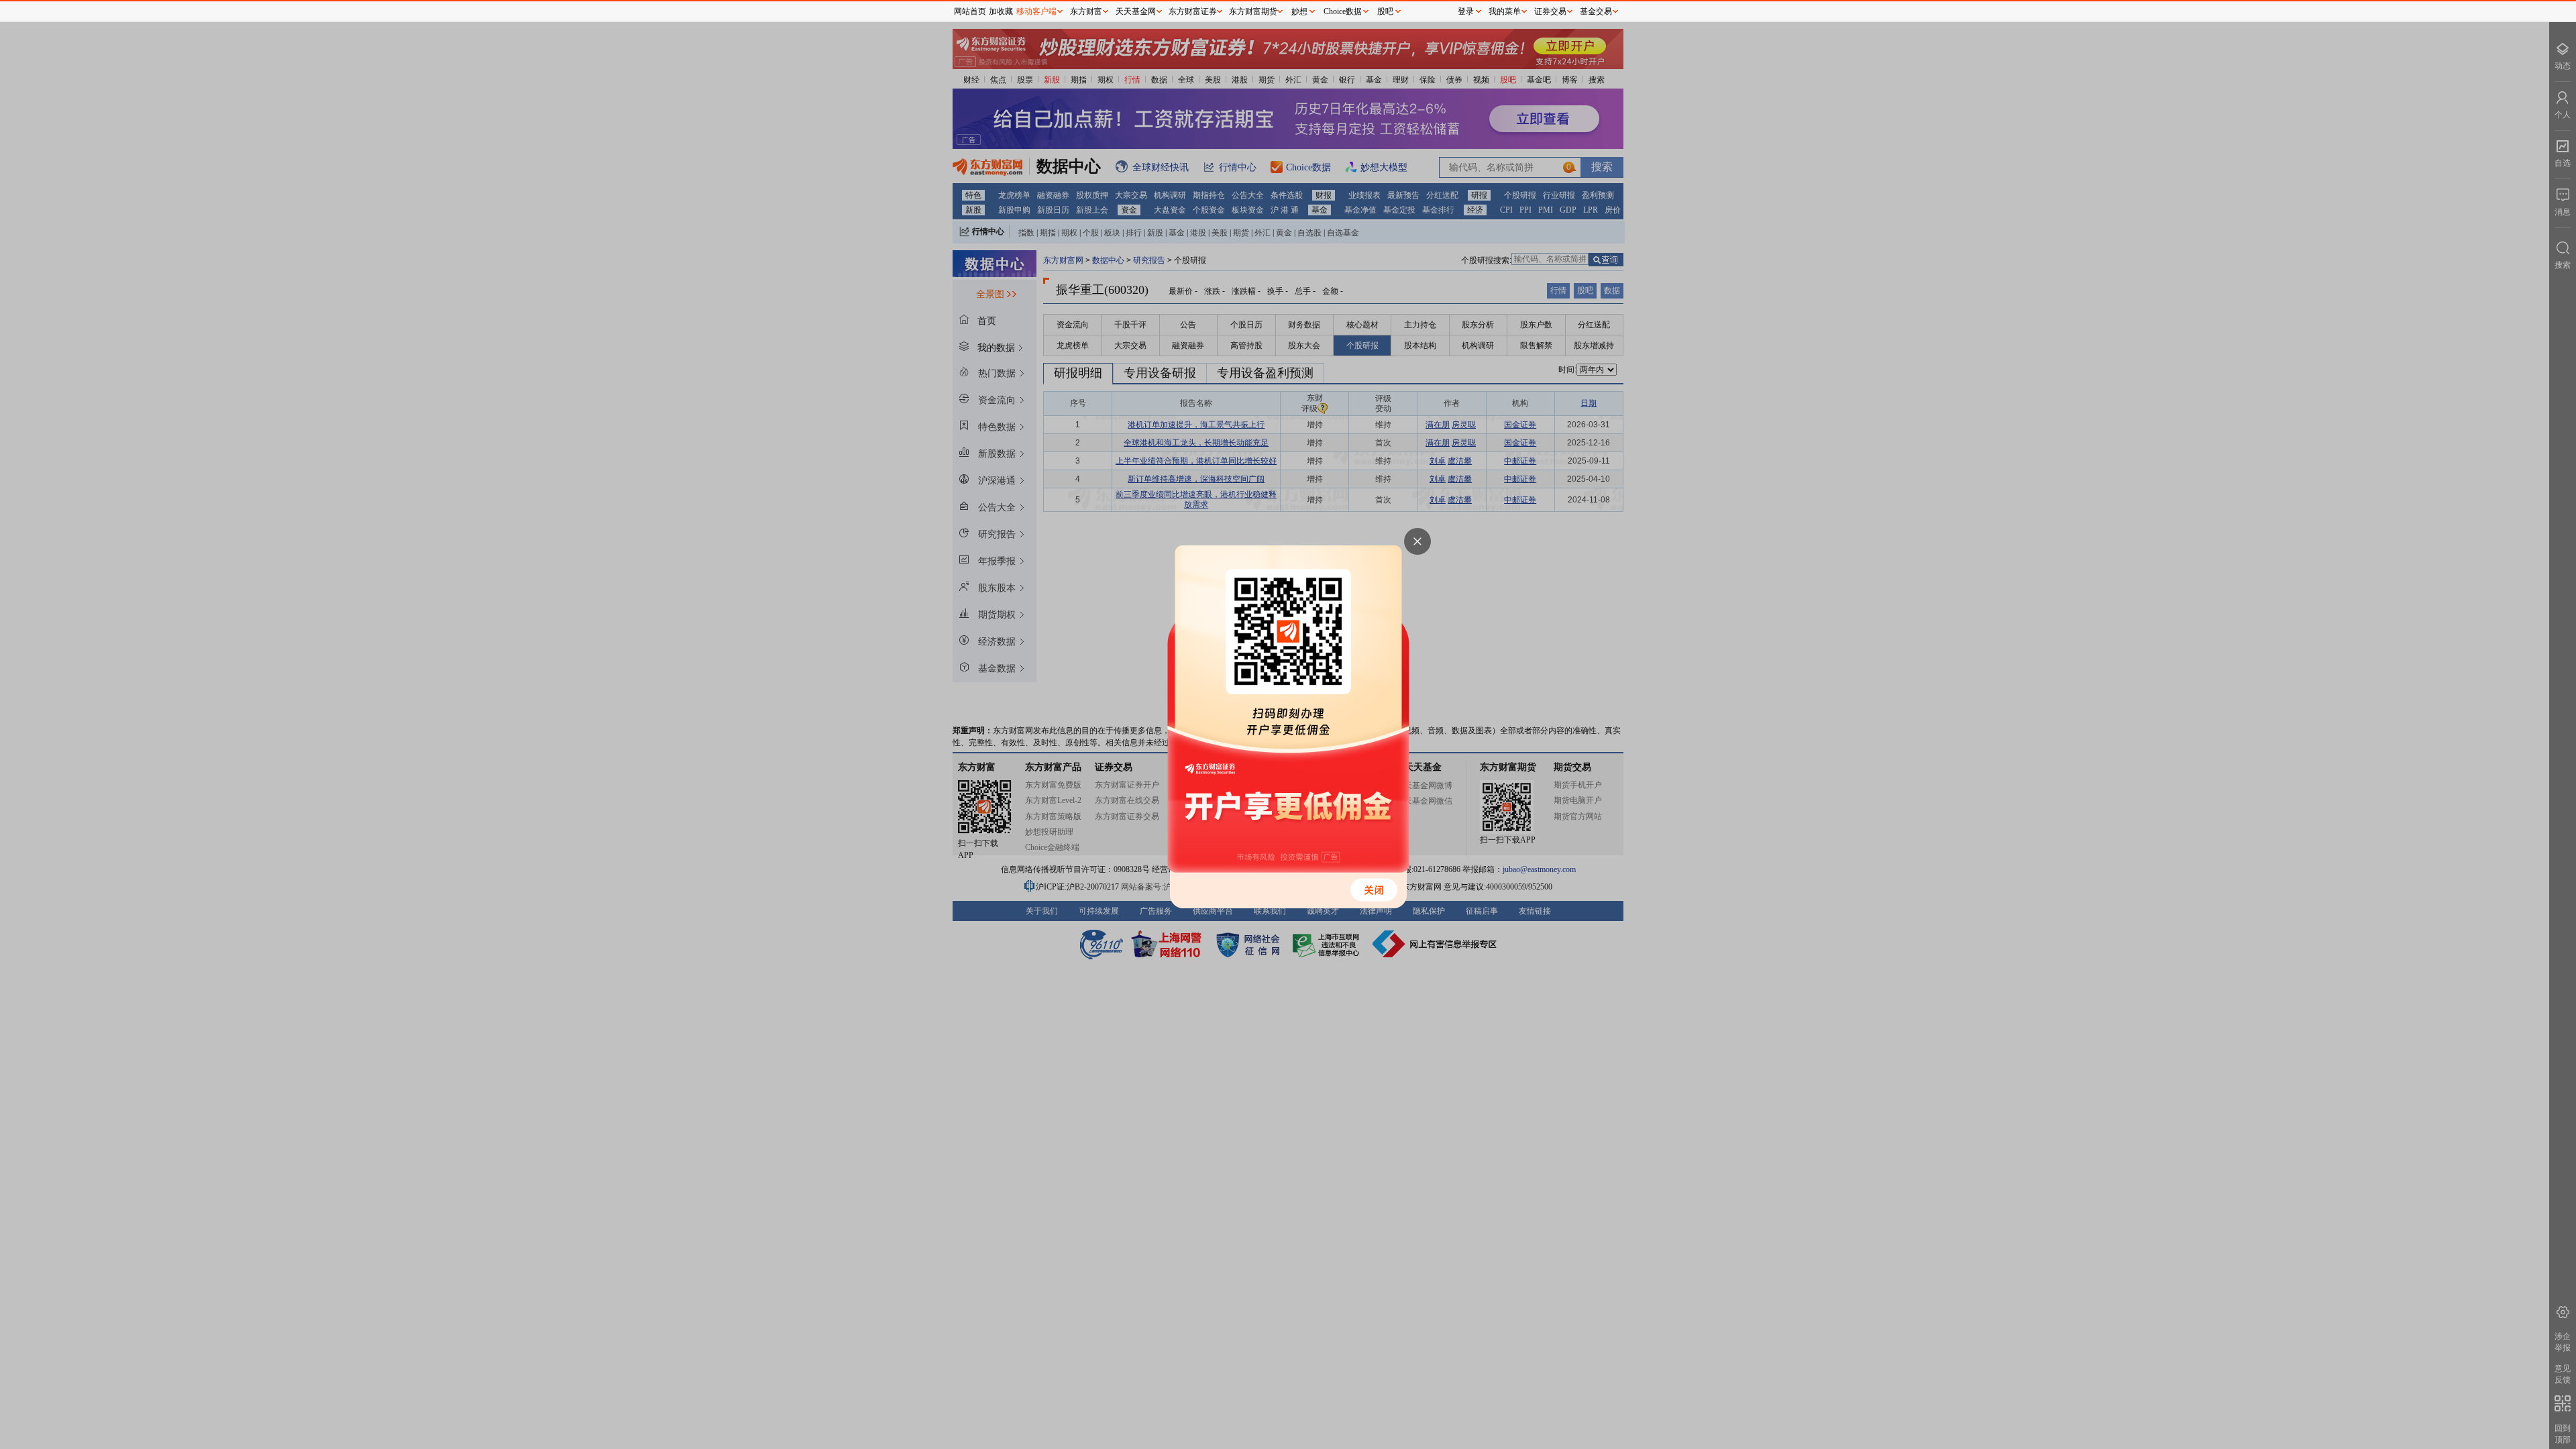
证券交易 (1550, 11)
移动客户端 (1036, 11)
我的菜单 (1505, 11)
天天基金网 (1136, 11)
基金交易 (1596, 11)
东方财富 (1086, 11)
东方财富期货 (1253, 11)
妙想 (1299, 11)
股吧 (1385, 11)
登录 (1466, 11)
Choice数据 (1343, 11)
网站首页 (970, 11)
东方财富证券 (1193, 11)
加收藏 (1001, 11)
